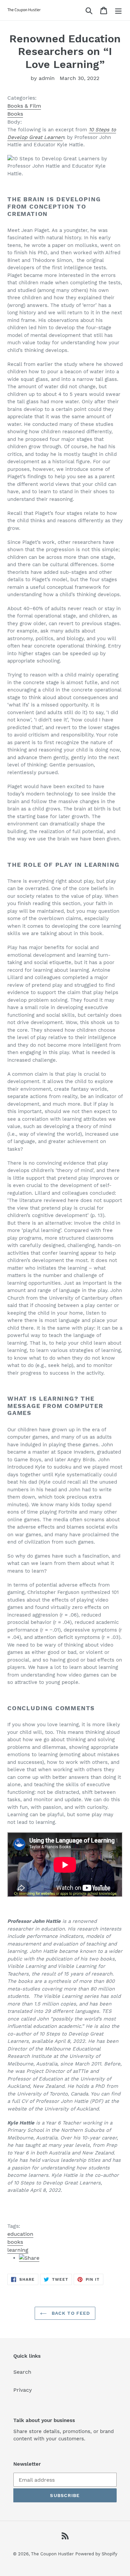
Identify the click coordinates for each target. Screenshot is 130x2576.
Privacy (23, 2390)
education (20, 2234)
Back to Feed (70, 2313)
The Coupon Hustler (52, 2554)
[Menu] (118, 10)
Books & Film (24, 106)
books (15, 2242)
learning (18, 2250)
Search (22, 2372)
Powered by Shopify (96, 2554)
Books (15, 114)
